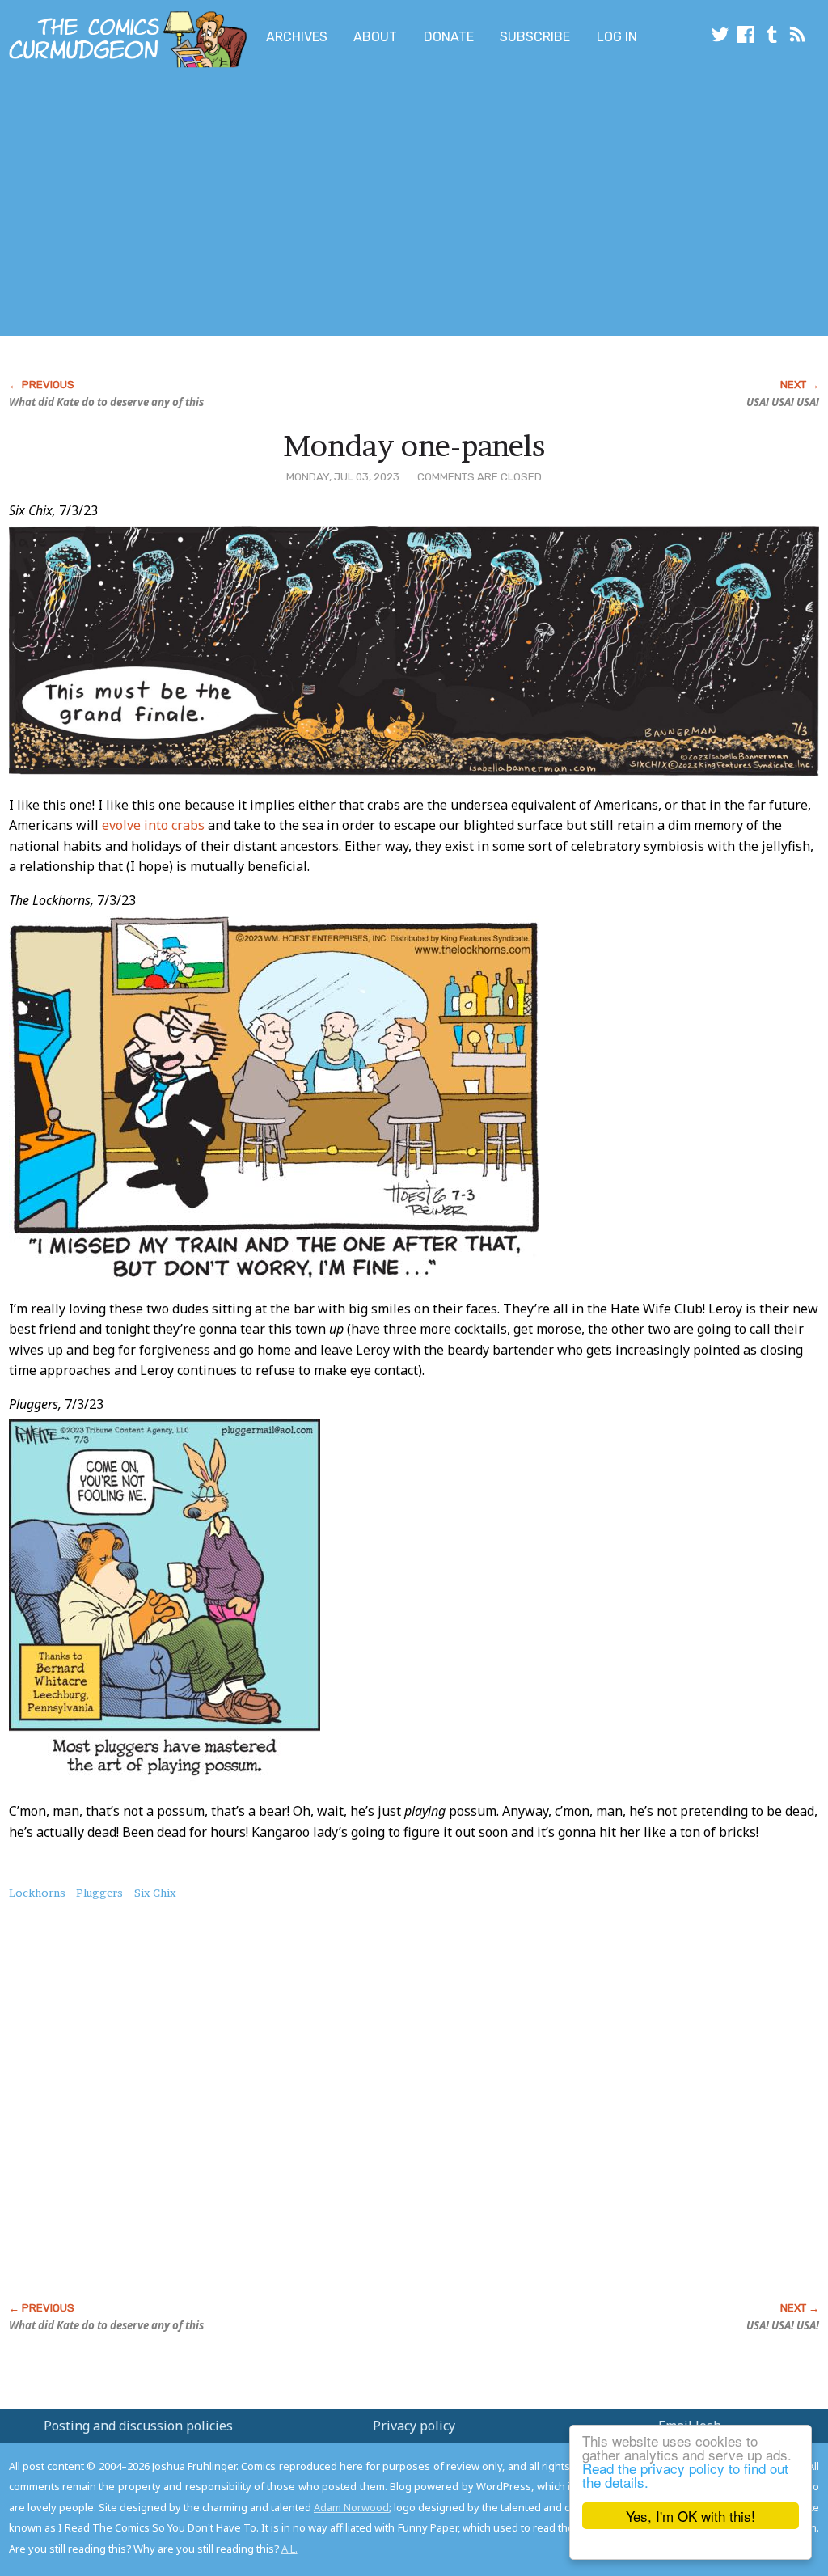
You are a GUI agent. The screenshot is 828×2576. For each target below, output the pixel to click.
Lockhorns (37, 1893)
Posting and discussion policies (138, 2426)
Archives (297, 37)
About (375, 37)
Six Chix (155, 1893)
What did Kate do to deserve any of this (106, 402)
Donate (449, 37)
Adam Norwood (351, 2507)
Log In (617, 37)
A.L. (289, 2549)
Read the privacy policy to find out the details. (685, 2475)
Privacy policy (414, 2426)
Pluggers (99, 1893)
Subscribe (535, 37)
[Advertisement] (320, 205)
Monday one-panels (414, 446)
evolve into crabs (153, 825)
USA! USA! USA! (783, 402)
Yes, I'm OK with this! (691, 2516)
